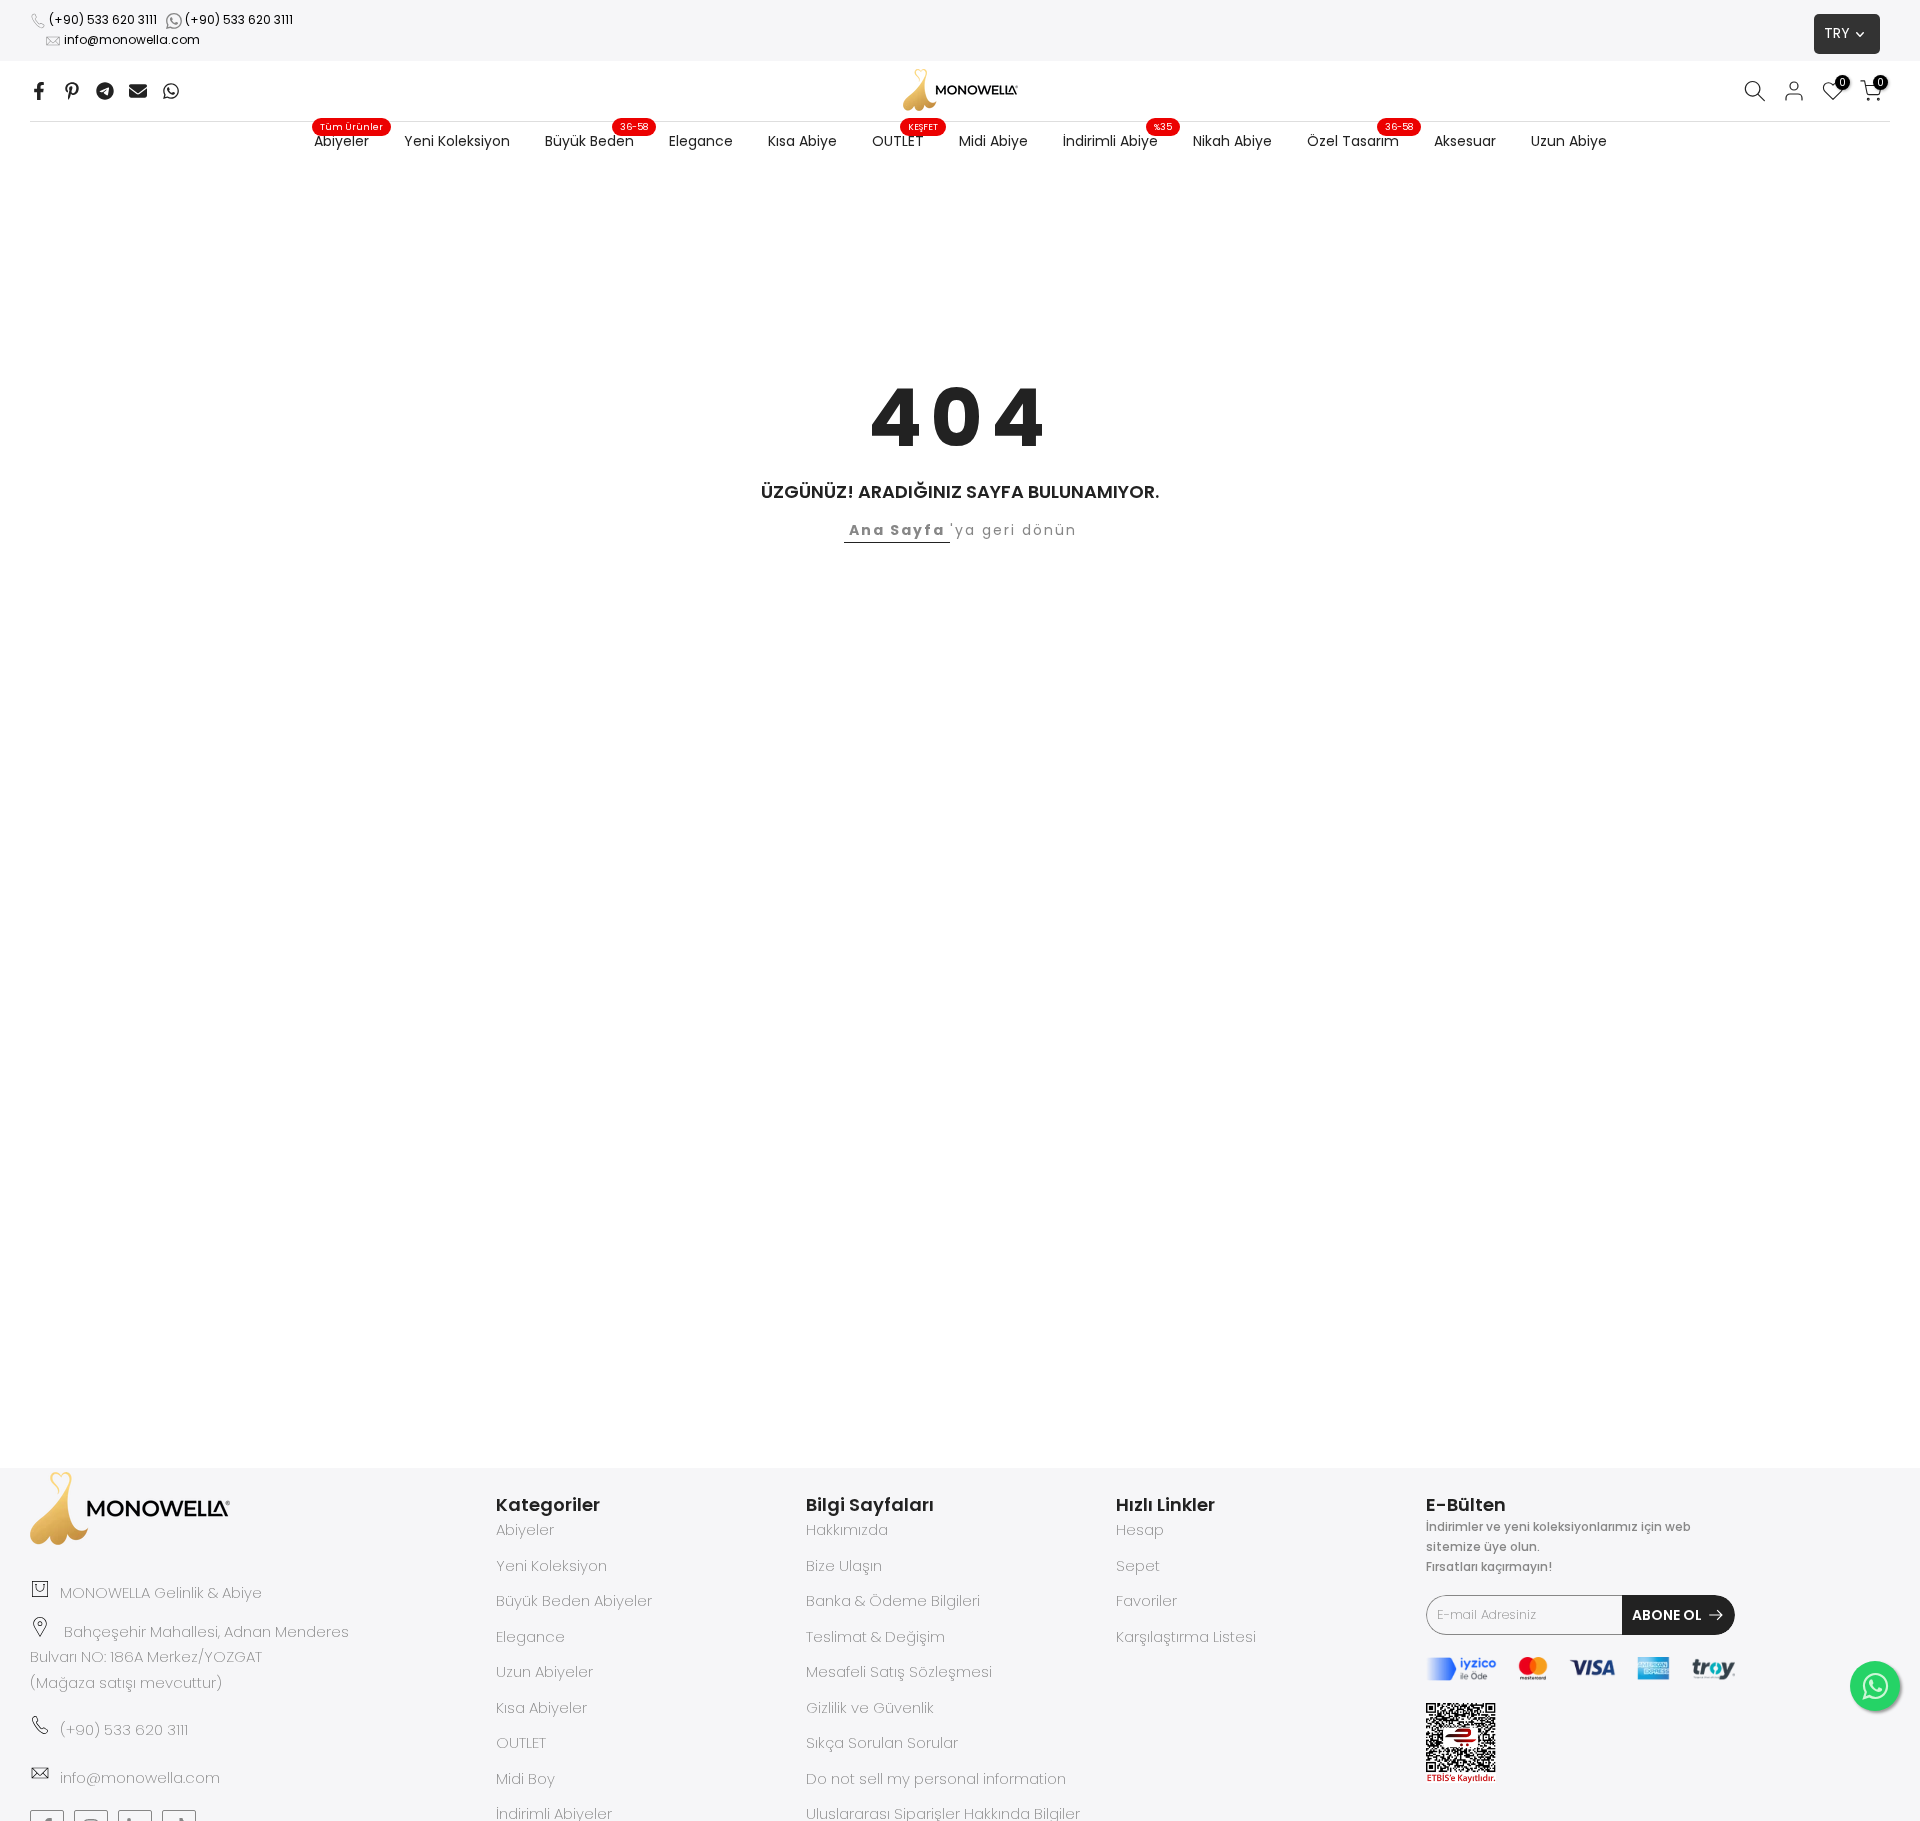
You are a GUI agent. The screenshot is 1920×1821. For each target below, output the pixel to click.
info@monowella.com (132, 39)
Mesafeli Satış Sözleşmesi (899, 1671)
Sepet (1138, 1565)
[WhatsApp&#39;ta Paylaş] (171, 91)
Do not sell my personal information (936, 1778)
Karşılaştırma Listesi (1186, 1636)
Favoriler (1146, 1600)
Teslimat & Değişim (875, 1636)
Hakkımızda (847, 1529)
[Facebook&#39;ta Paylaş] (39, 91)
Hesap (1140, 1529)
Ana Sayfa (897, 530)
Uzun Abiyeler (544, 1671)
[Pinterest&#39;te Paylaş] (72, 91)
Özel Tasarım (1360, 140)
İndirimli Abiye (1118, 140)
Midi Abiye (993, 141)
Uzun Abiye (1569, 141)
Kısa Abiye (802, 141)
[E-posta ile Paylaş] (138, 91)
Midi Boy (525, 1778)
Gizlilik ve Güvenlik (870, 1707)
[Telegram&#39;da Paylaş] (105, 91)
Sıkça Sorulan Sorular (882, 1742)
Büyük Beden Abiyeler (574, 1600)
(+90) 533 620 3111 (103, 19)
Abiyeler (349, 140)
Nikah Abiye (1232, 141)
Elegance (701, 141)
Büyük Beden (597, 140)
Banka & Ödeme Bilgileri (893, 1600)
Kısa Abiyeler (541, 1707)
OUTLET (905, 140)
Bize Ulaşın (844, 1565)
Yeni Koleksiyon (457, 141)
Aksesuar (1465, 141)
